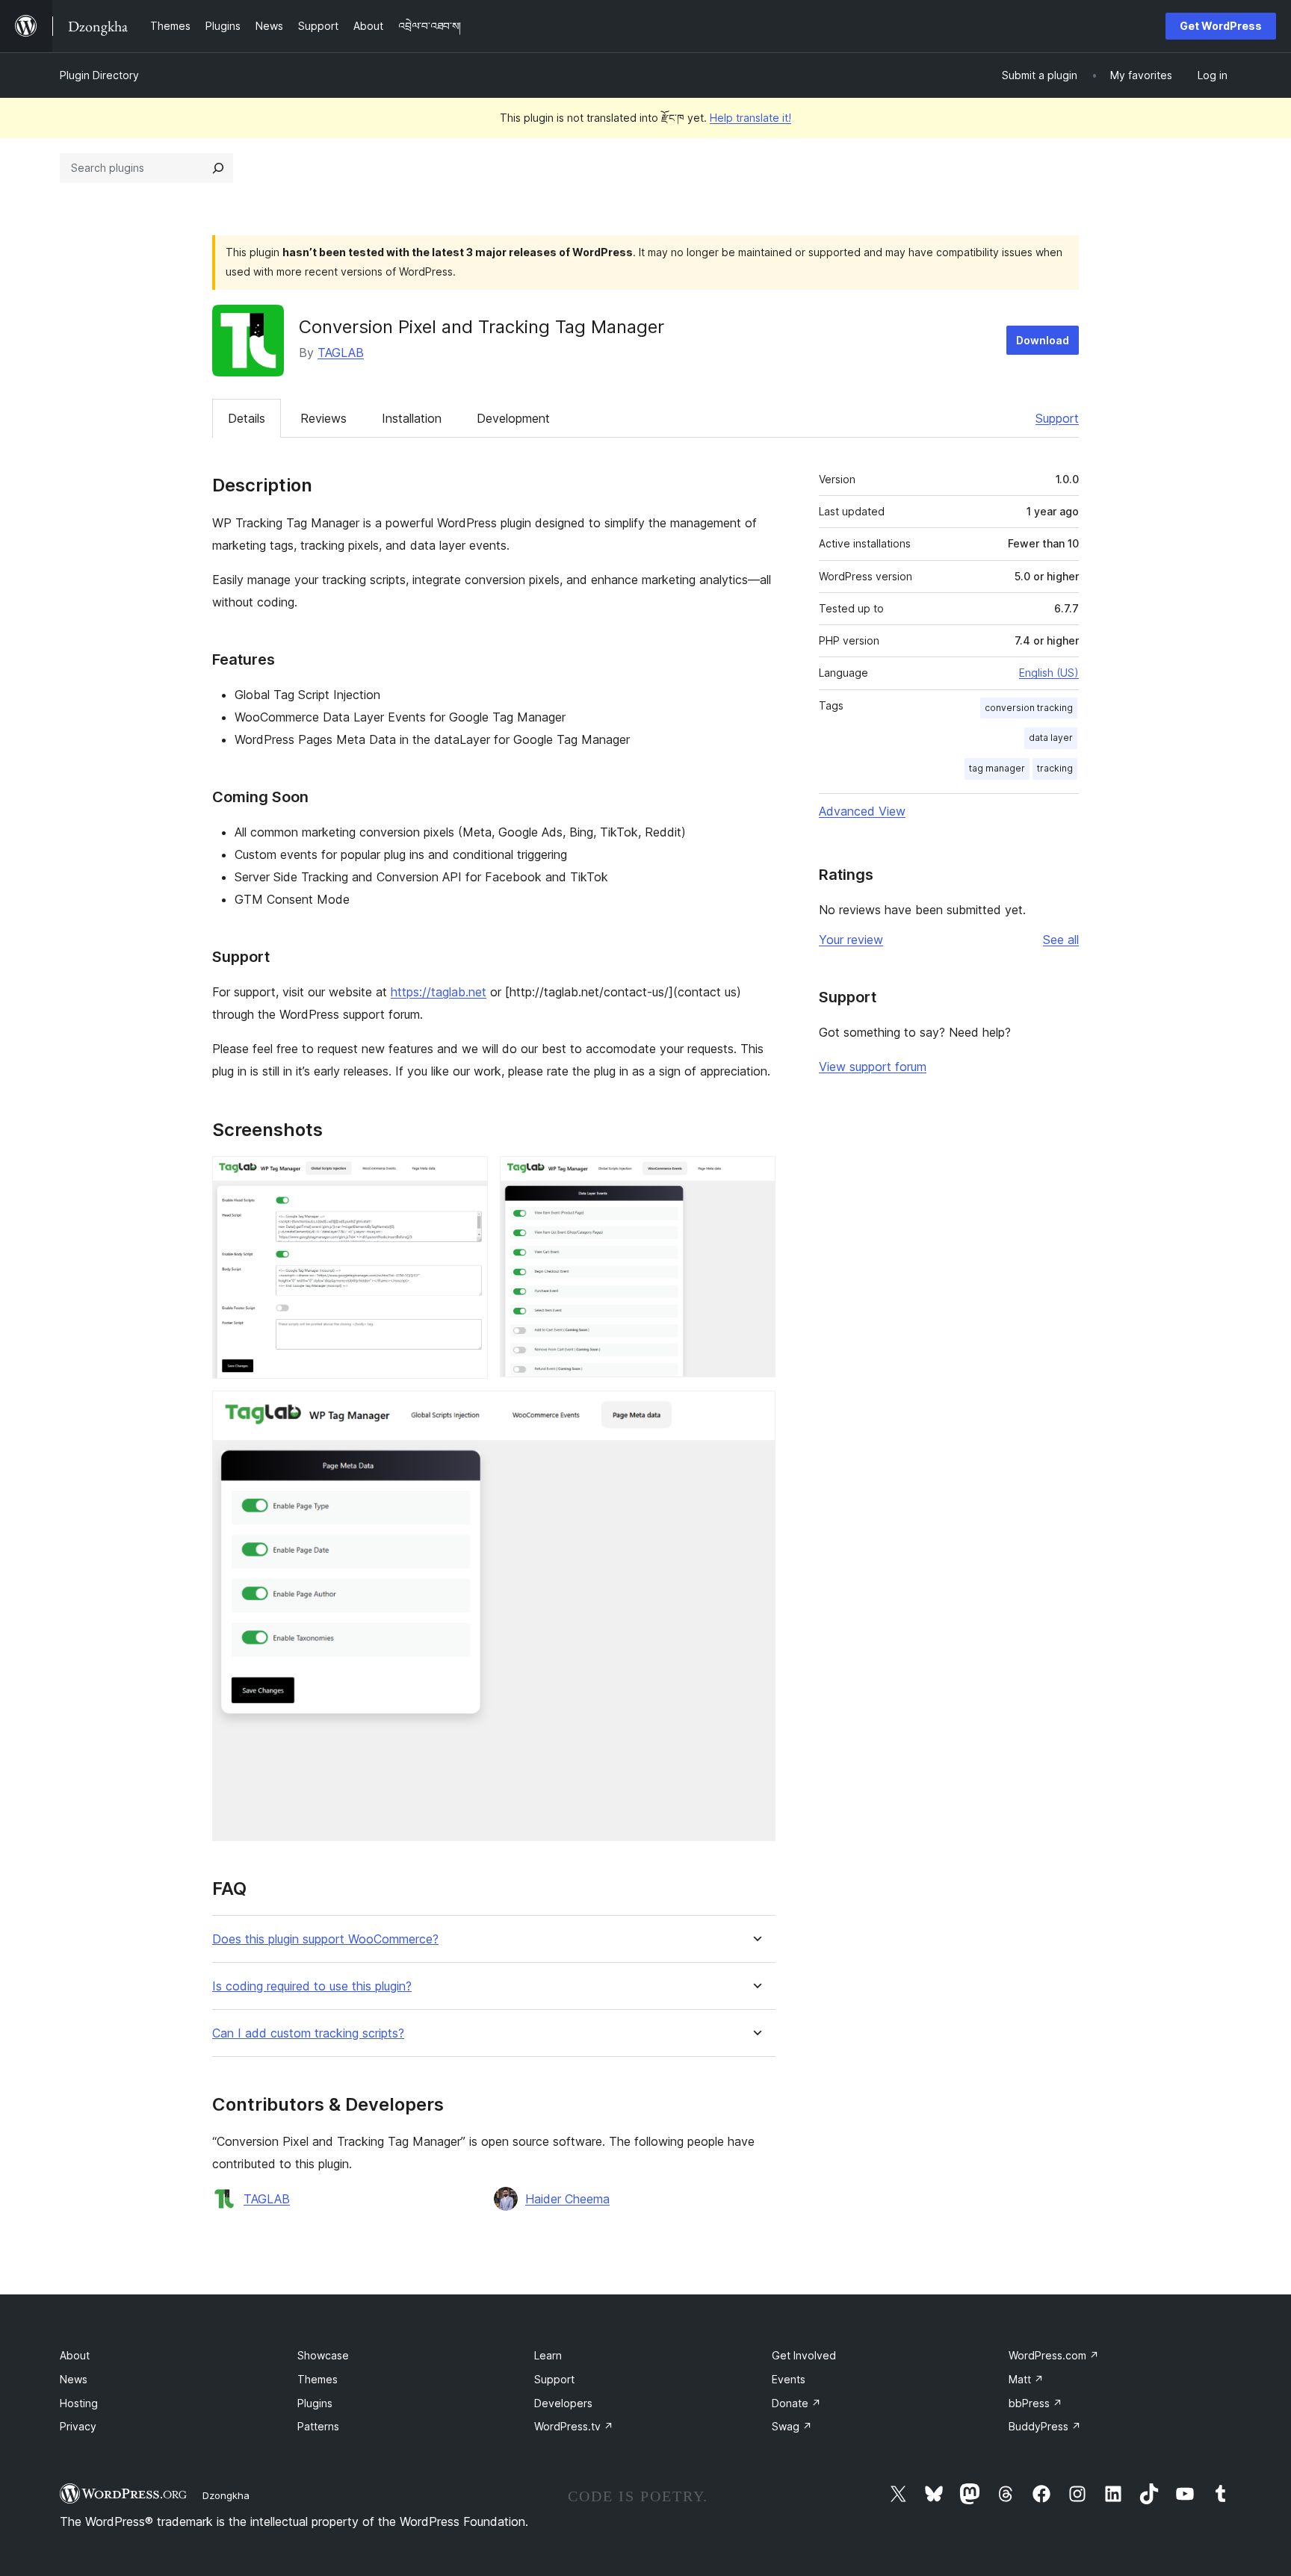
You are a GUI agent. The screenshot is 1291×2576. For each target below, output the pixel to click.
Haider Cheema (567, 2199)
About (75, 2355)
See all (1061, 940)
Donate (796, 2403)
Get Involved (804, 2355)
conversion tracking (1029, 708)
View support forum (873, 1067)
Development (513, 418)
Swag (792, 2426)
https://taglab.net (439, 992)
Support (1057, 418)
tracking (1055, 768)
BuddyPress (1045, 2426)
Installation (412, 418)
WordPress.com (1054, 2355)
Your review (851, 940)
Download (1043, 340)
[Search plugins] (218, 168)
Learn (548, 2355)
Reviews (323, 418)
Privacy (78, 2426)
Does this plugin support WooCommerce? (325, 1939)
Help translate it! (750, 118)
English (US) (1049, 673)
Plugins (315, 2403)
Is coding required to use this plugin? (312, 1986)
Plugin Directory (99, 75)
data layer (1051, 738)
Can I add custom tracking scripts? (308, 2033)
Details (247, 418)
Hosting (79, 2403)
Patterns (318, 2426)
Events (789, 2379)
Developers (563, 2403)
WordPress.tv (574, 2426)
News (74, 2379)
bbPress (1035, 2403)
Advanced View (862, 811)
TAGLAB (341, 353)
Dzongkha (226, 2495)
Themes (318, 2379)
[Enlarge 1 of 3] (468, 1176)
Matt (1026, 2379)
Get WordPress (1221, 26)
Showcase (323, 2355)
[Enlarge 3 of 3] (755, 1411)
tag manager (997, 768)
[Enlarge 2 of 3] (755, 1176)
